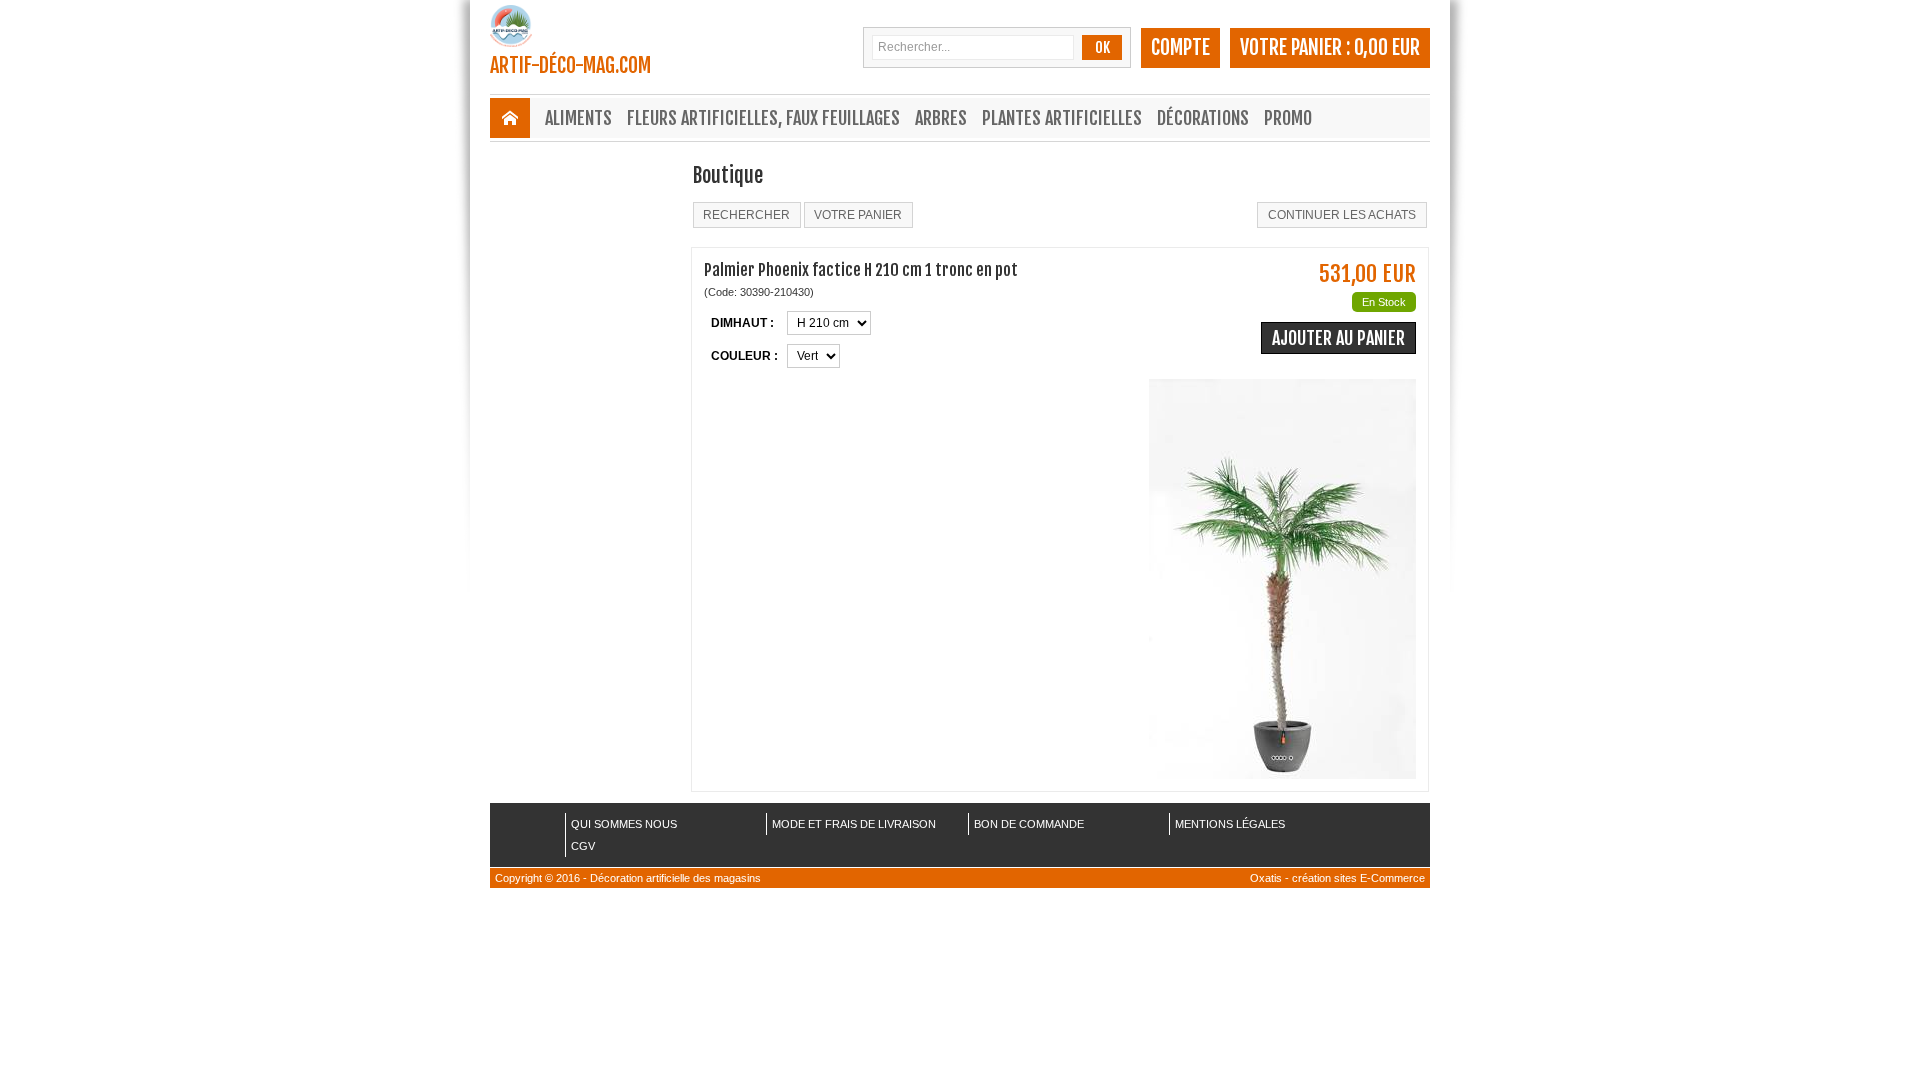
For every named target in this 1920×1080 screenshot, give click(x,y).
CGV (583, 846)
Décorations (1203, 118)
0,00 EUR (1387, 47)
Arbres (941, 118)
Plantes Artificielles (1062, 118)
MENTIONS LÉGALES (1230, 824)
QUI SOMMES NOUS (624, 824)
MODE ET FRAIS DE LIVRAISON (854, 824)
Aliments (578, 118)
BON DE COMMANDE (1029, 824)
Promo (1288, 118)
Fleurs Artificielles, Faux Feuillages (763, 118)
